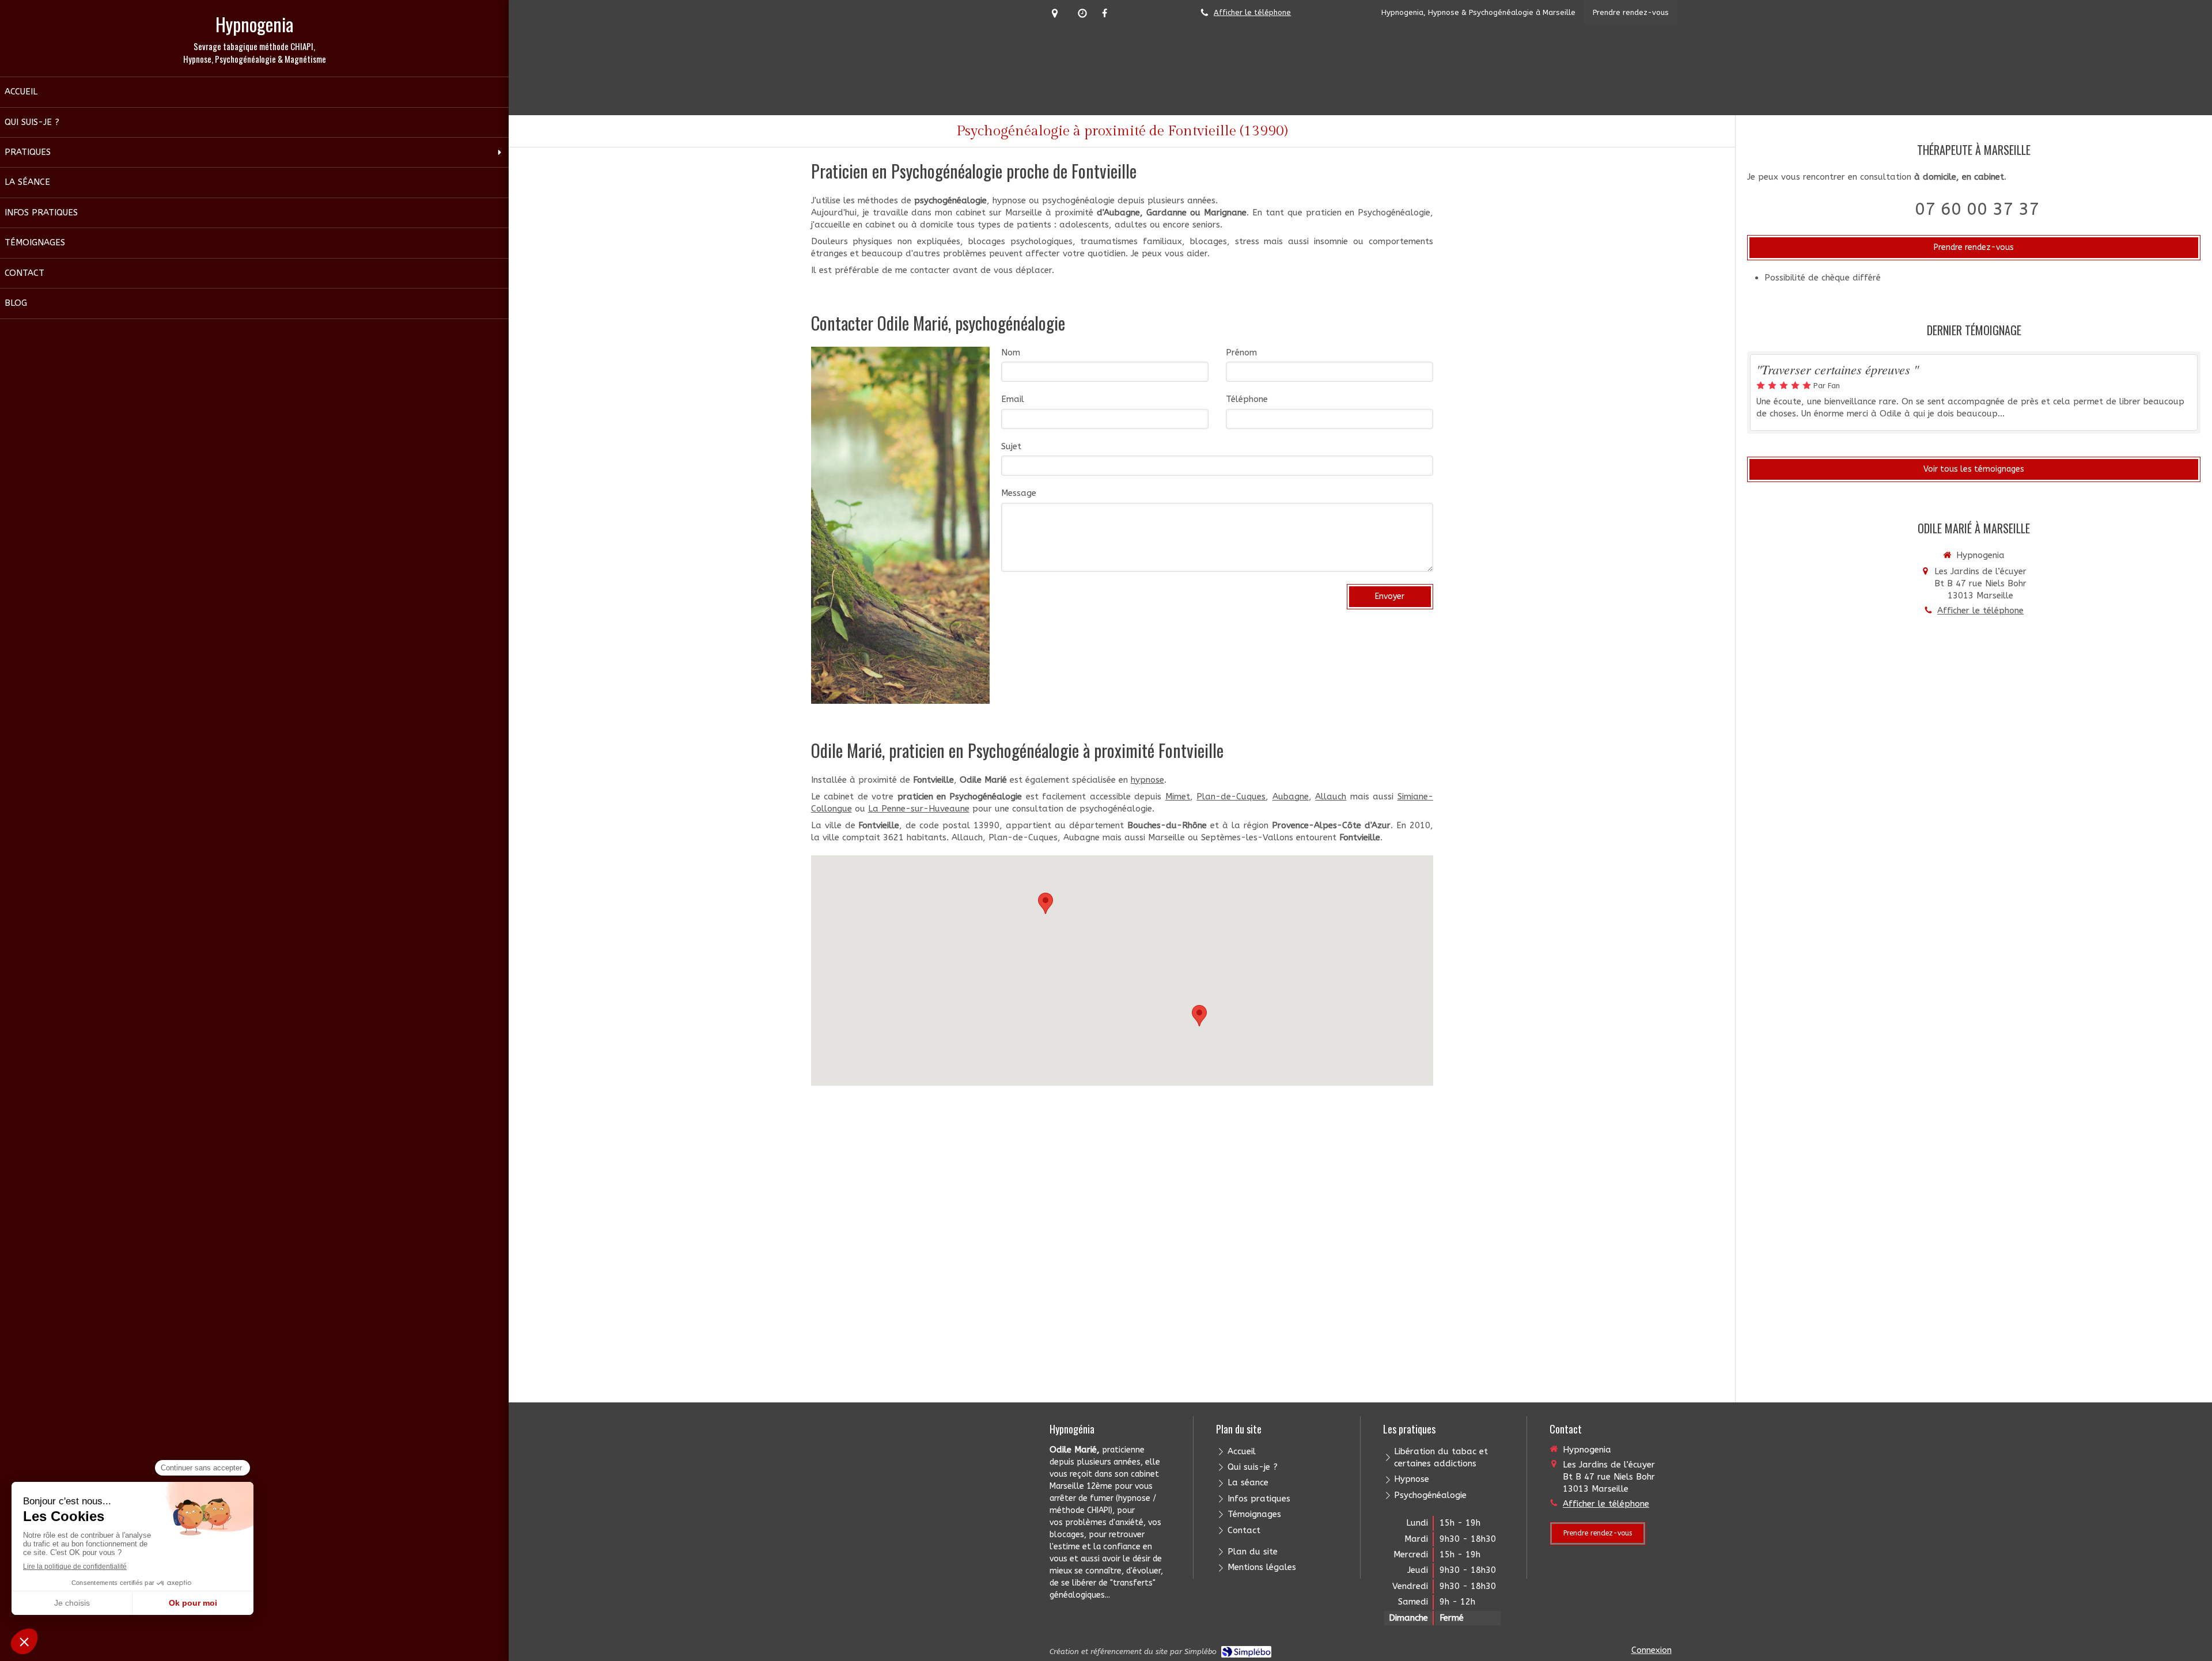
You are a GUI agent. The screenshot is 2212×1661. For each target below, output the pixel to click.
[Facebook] (1105, 15)
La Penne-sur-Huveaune (919, 809)
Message (1019, 493)
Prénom (1241, 352)
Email (1013, 399)
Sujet (1011, 446)
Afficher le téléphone (1252, 12)
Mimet (1178, 797)
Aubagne (1291, 797)
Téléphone (1247, 399)
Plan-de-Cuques (1231, 797)
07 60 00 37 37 (1977, 209)
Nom (1011, 352)
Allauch (1331, 797)
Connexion (1652, 1650)
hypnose (1147, 780)
